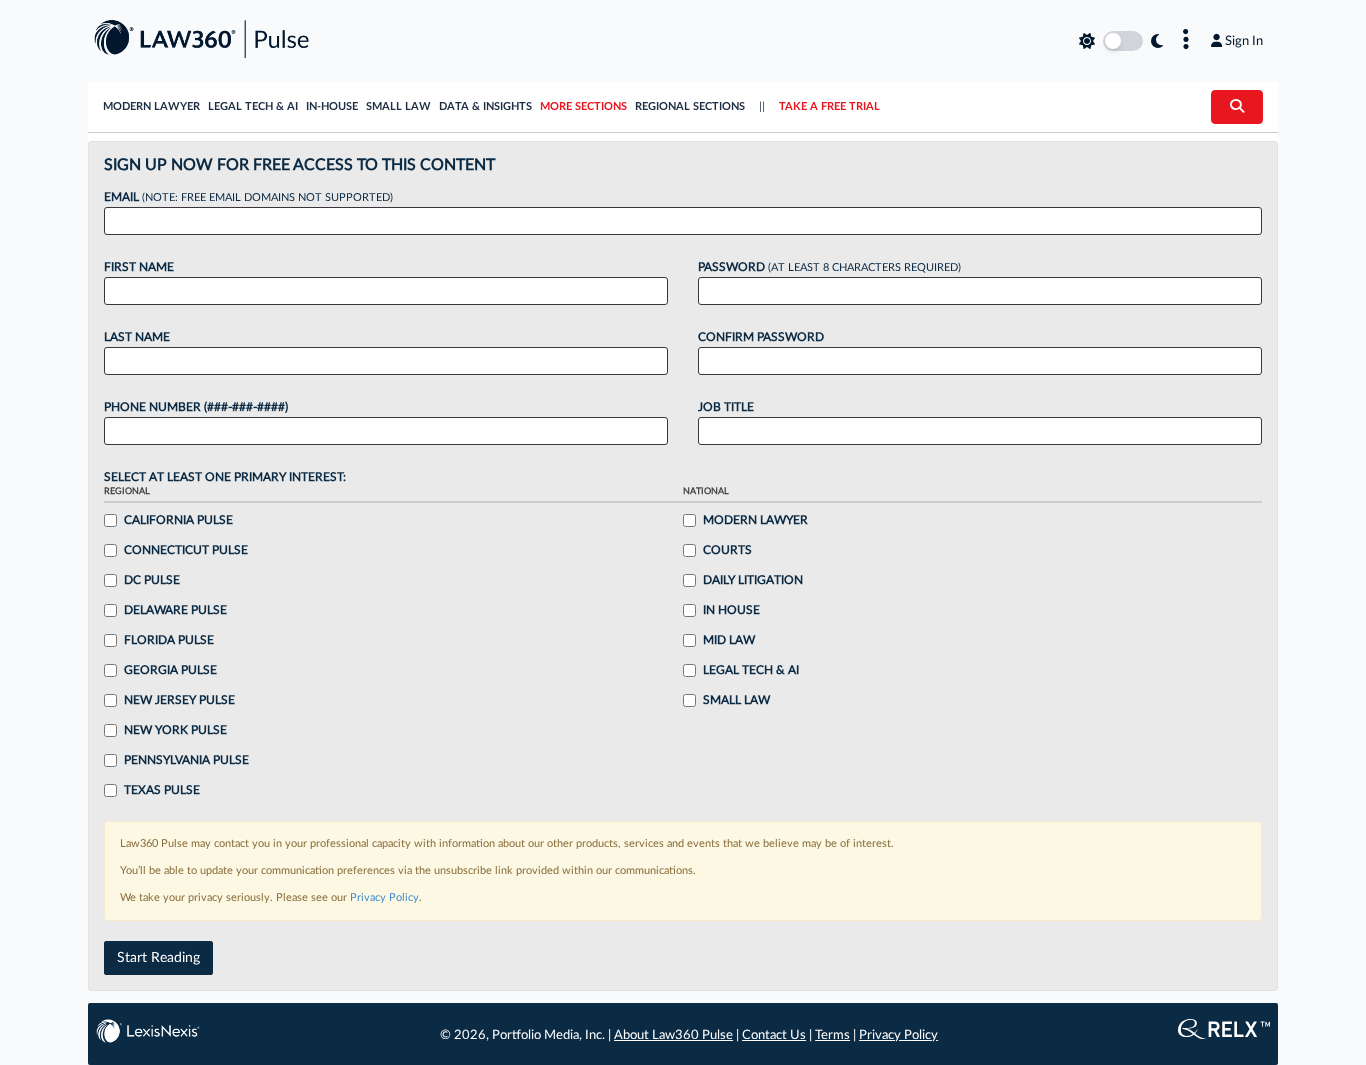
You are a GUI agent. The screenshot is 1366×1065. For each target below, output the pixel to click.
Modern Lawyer (151, 106)
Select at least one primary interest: (225, 477)
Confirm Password (761, 337)
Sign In (1244, 41)
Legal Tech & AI (253, 106)
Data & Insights (485, 106)
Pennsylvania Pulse (186, 760)
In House (731, 610)
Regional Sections (690, 106)
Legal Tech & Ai (751, 670)
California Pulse (178, 520)
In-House (332, 106)
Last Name (137, 337)
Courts (727, 550)
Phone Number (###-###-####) (196, 407)
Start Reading (158, 958)
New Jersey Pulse (179, 700)
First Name (139, 267)
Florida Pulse (169, 640)
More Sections (583, 106)
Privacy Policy (384, 897)
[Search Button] (1237, 107)
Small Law (398, 106)
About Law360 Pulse (673, 1035)
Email (248, 197)
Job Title (726, 407)
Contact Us (774, 1035)
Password (829, 267)
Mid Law (729, 640)
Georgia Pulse (170, 670)
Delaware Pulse (175, 610)
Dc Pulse (152, 580)
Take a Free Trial (829, 106)
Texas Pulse (162, 790)
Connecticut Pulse (186, 550)
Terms (832, 1035)
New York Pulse (175, 730)
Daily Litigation (753, 580)
